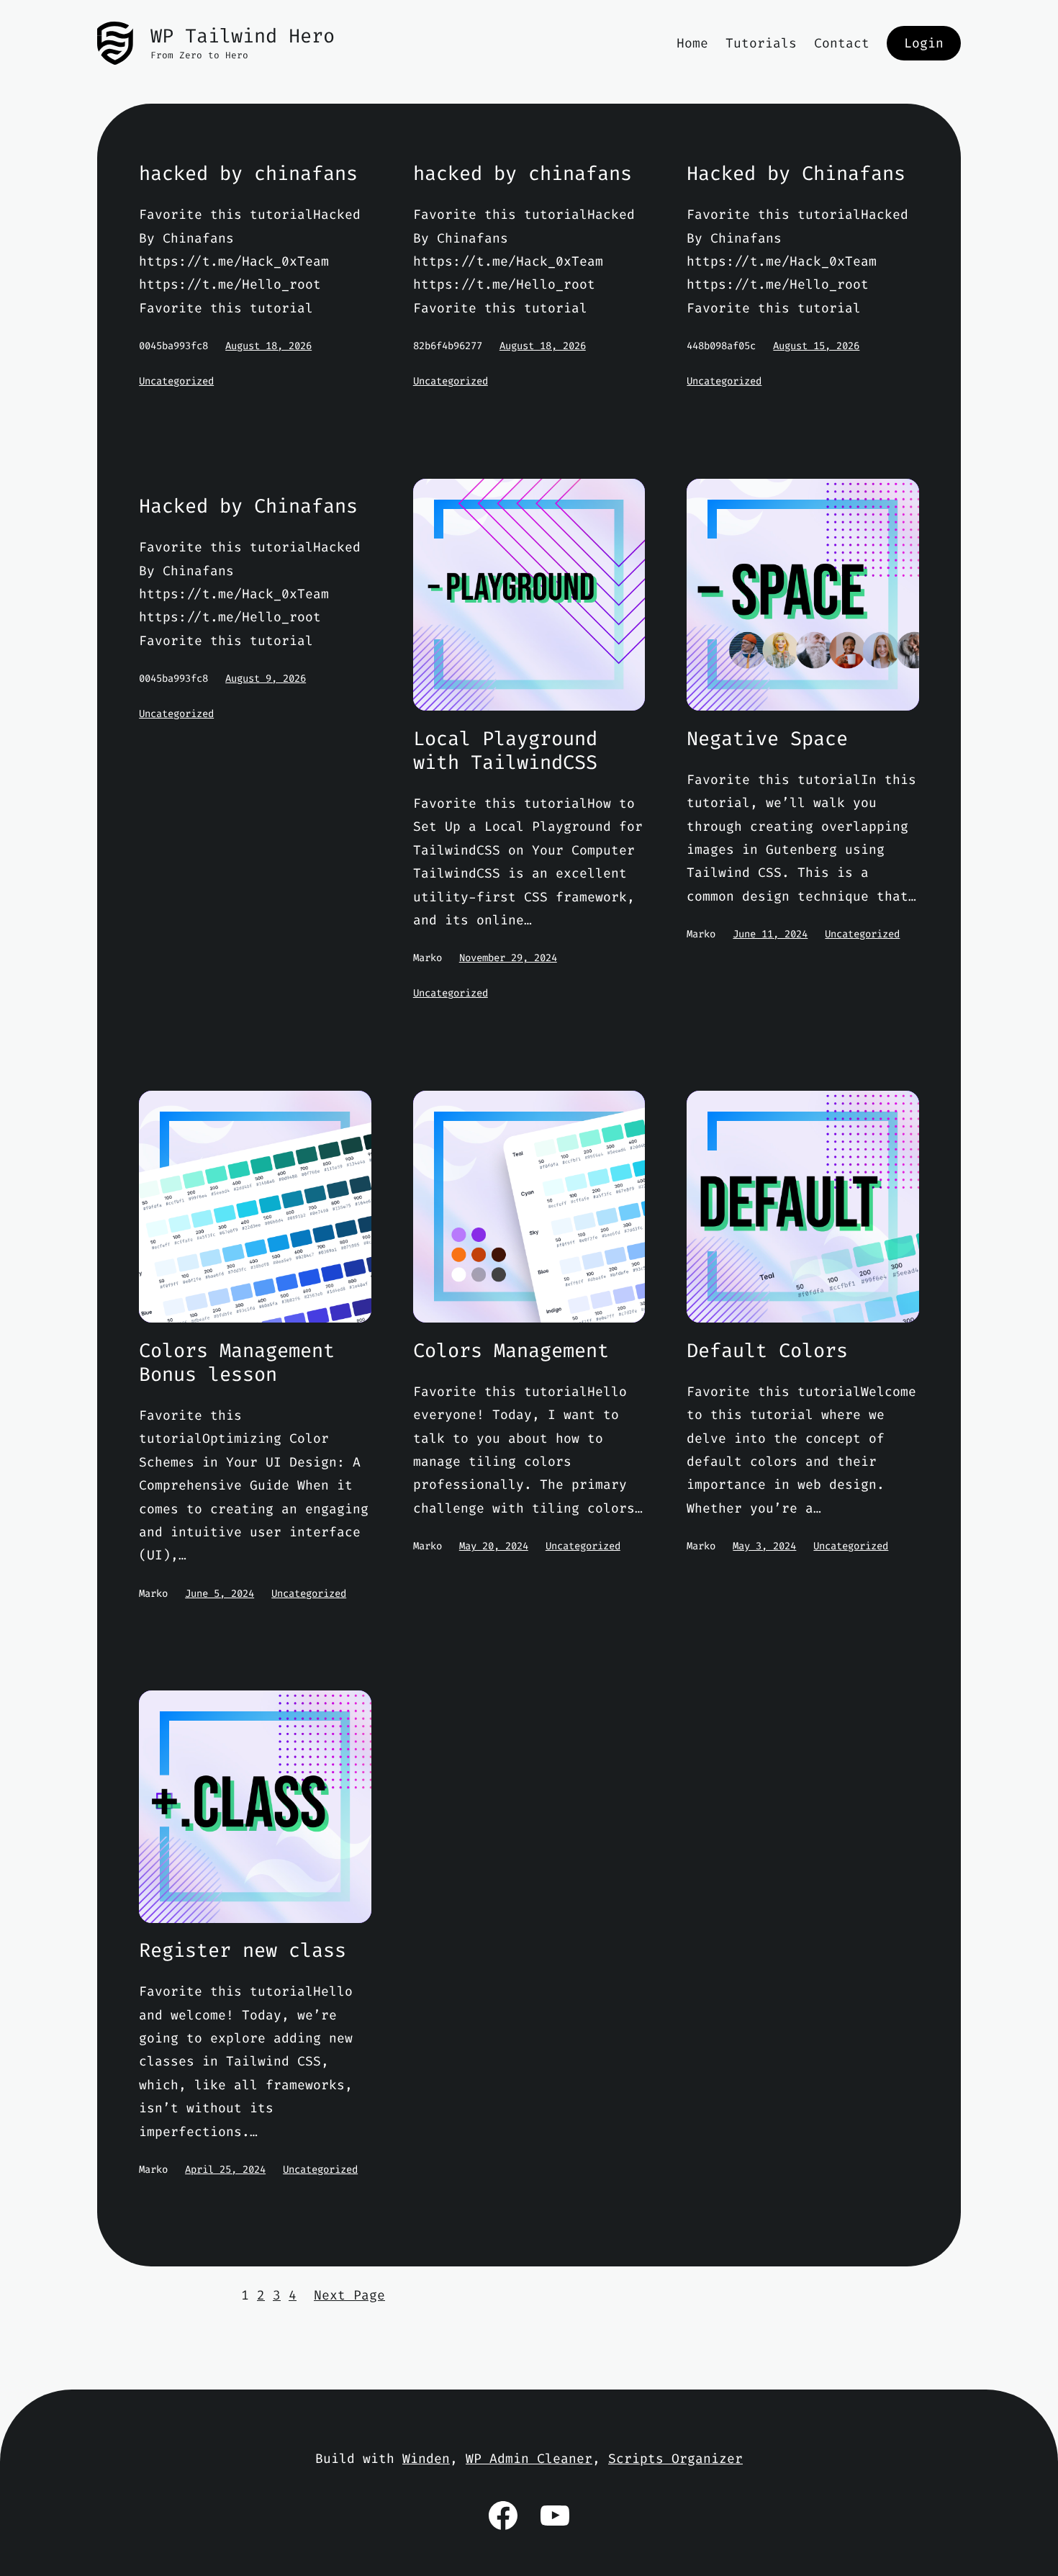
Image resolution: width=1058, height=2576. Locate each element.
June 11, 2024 (770, 934)
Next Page (349, 2295)
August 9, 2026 (266, 679)
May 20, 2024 (494, 1546)
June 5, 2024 (220, 1594)
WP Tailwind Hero (243, 36)
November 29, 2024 (508, 958)
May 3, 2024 (764, 1546)
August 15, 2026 (816, 346)
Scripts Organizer (675, 2459)
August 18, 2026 (268, 346)
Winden (426, 2459)
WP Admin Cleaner (529, 2459)
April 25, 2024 (225, 2170)
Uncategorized (176, 381)
